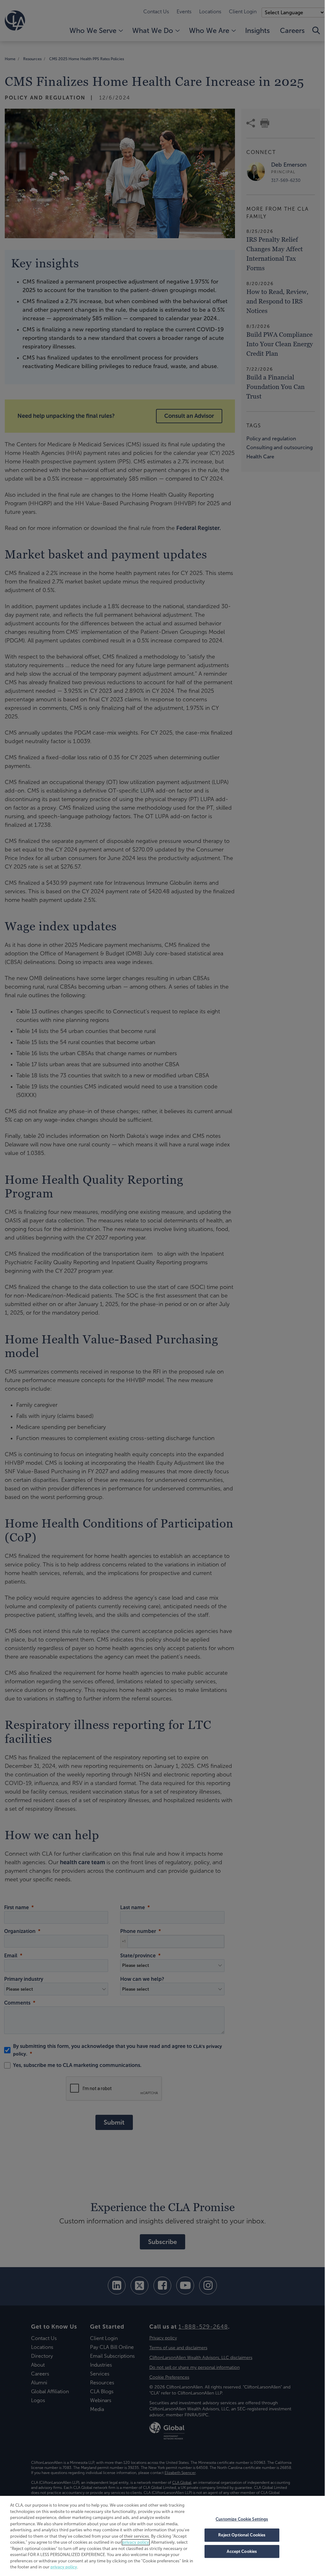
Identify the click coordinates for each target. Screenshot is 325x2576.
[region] (162, 2535)
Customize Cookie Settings (242, 2519)
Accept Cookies (242, 2551)
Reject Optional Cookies (242, 2535)
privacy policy (136, 2542)
